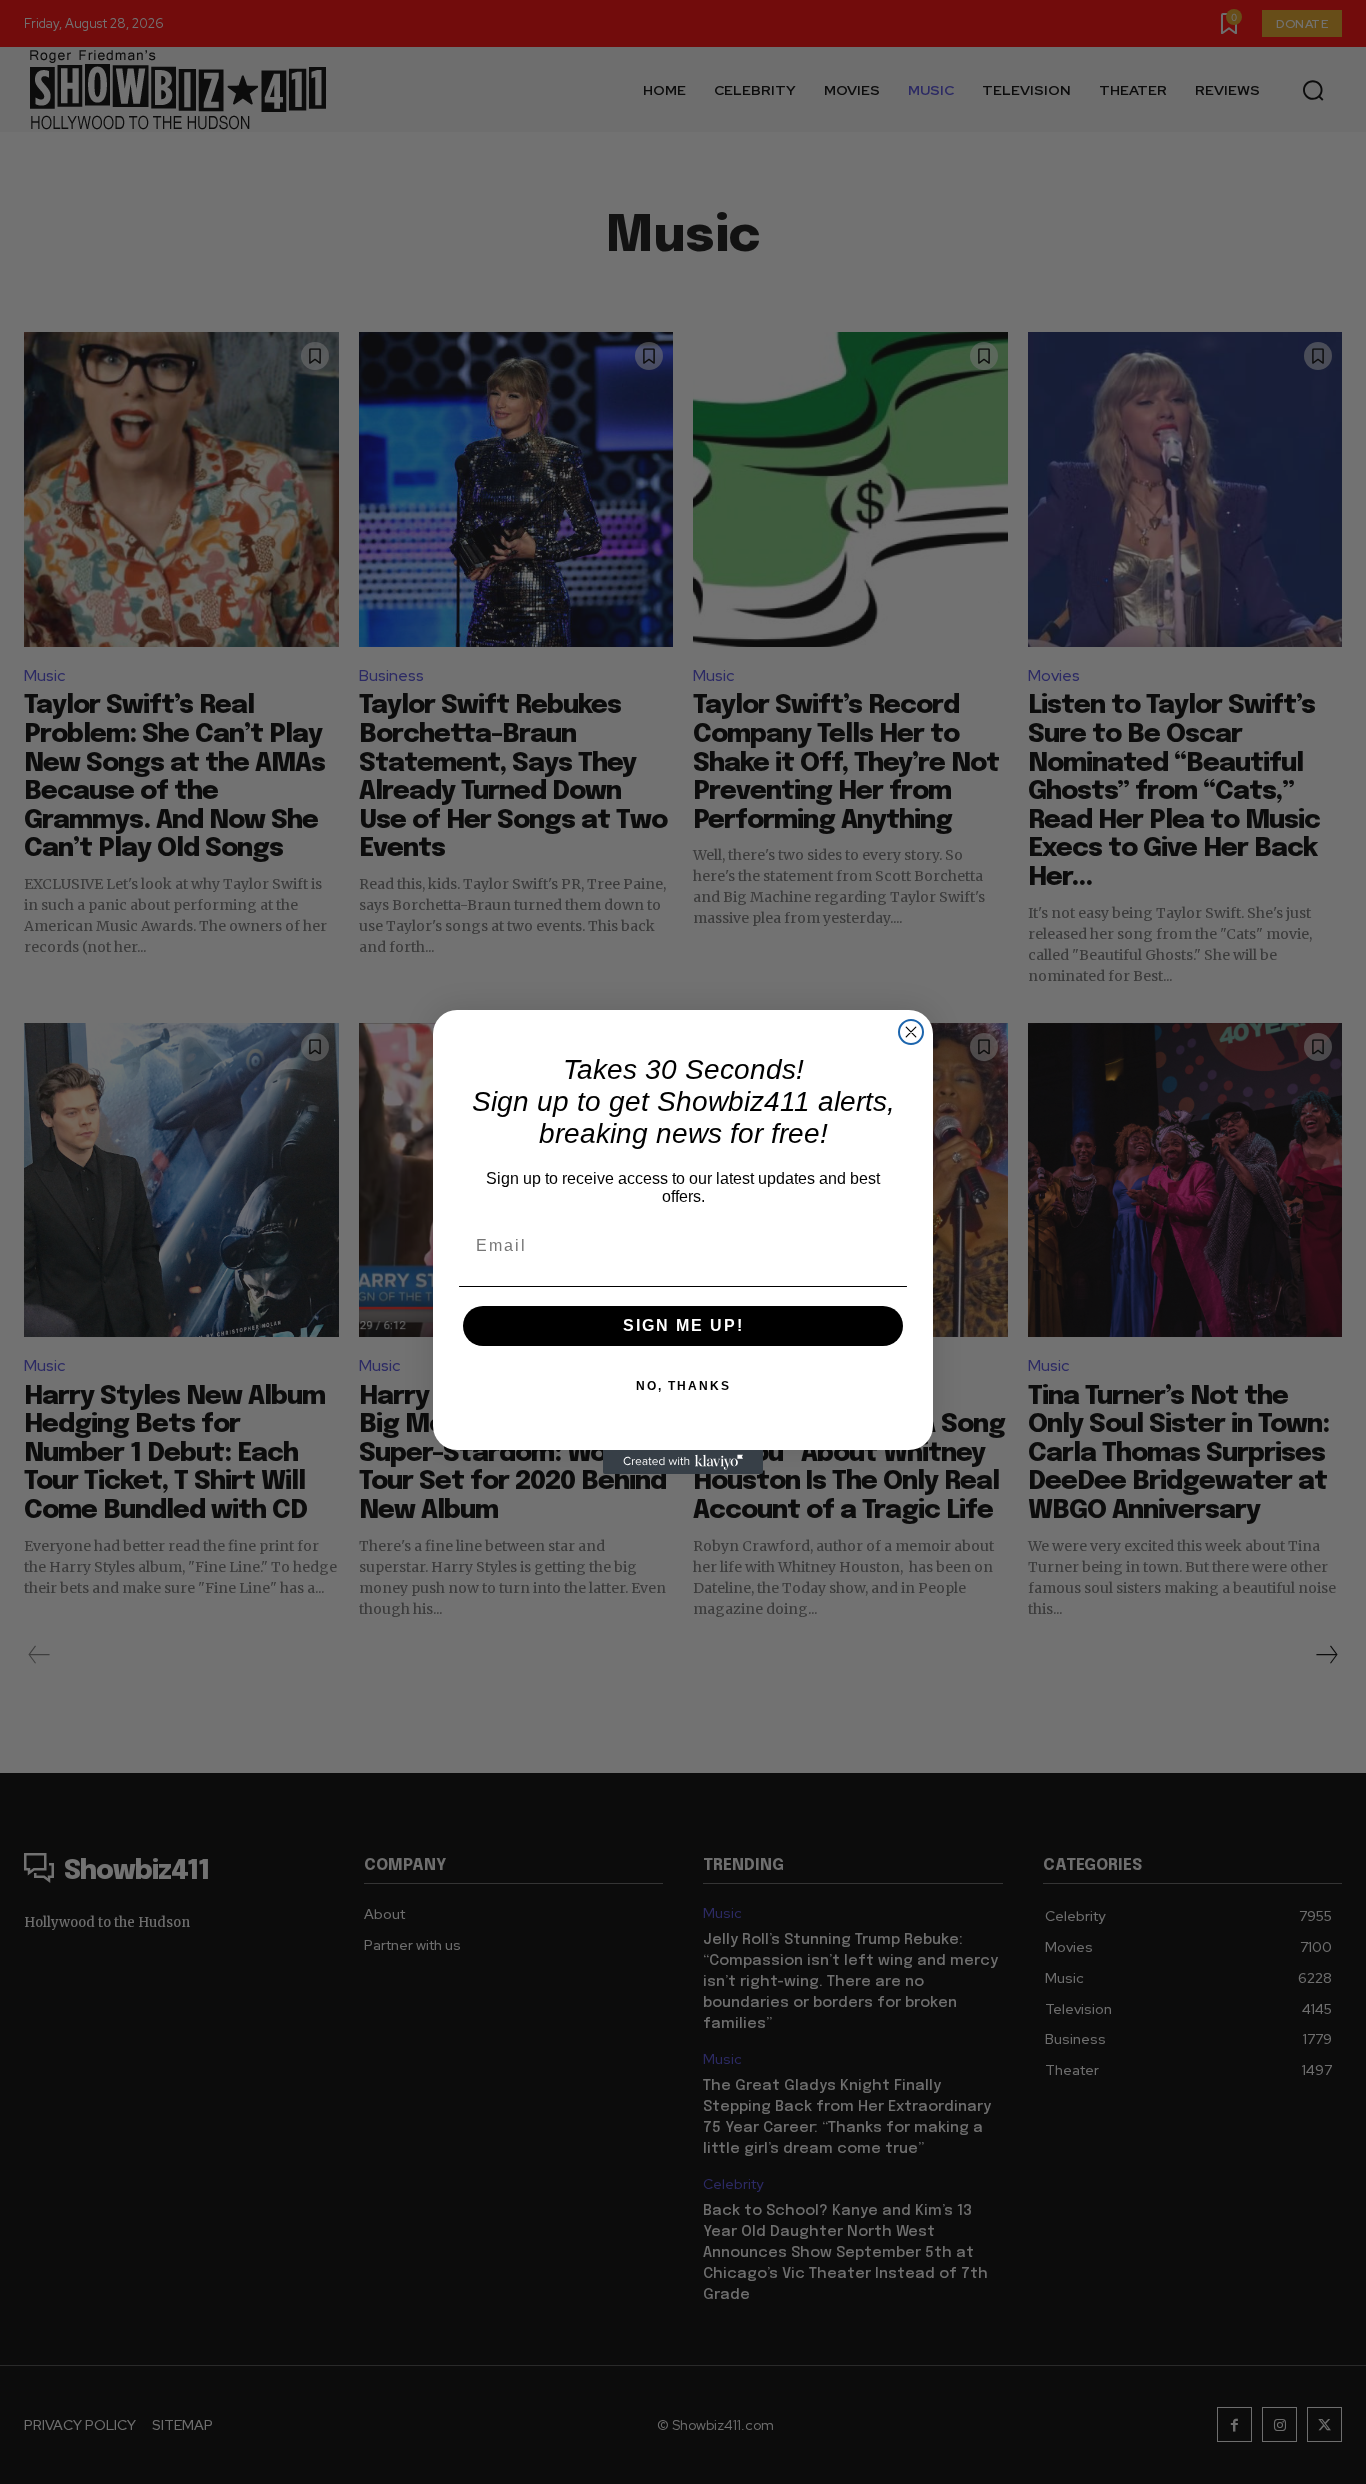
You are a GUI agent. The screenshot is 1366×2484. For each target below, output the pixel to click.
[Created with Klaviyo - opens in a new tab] (683, 1462)
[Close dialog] (911, 1032)
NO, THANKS (683, 1386)
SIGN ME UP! (683, 1325)
